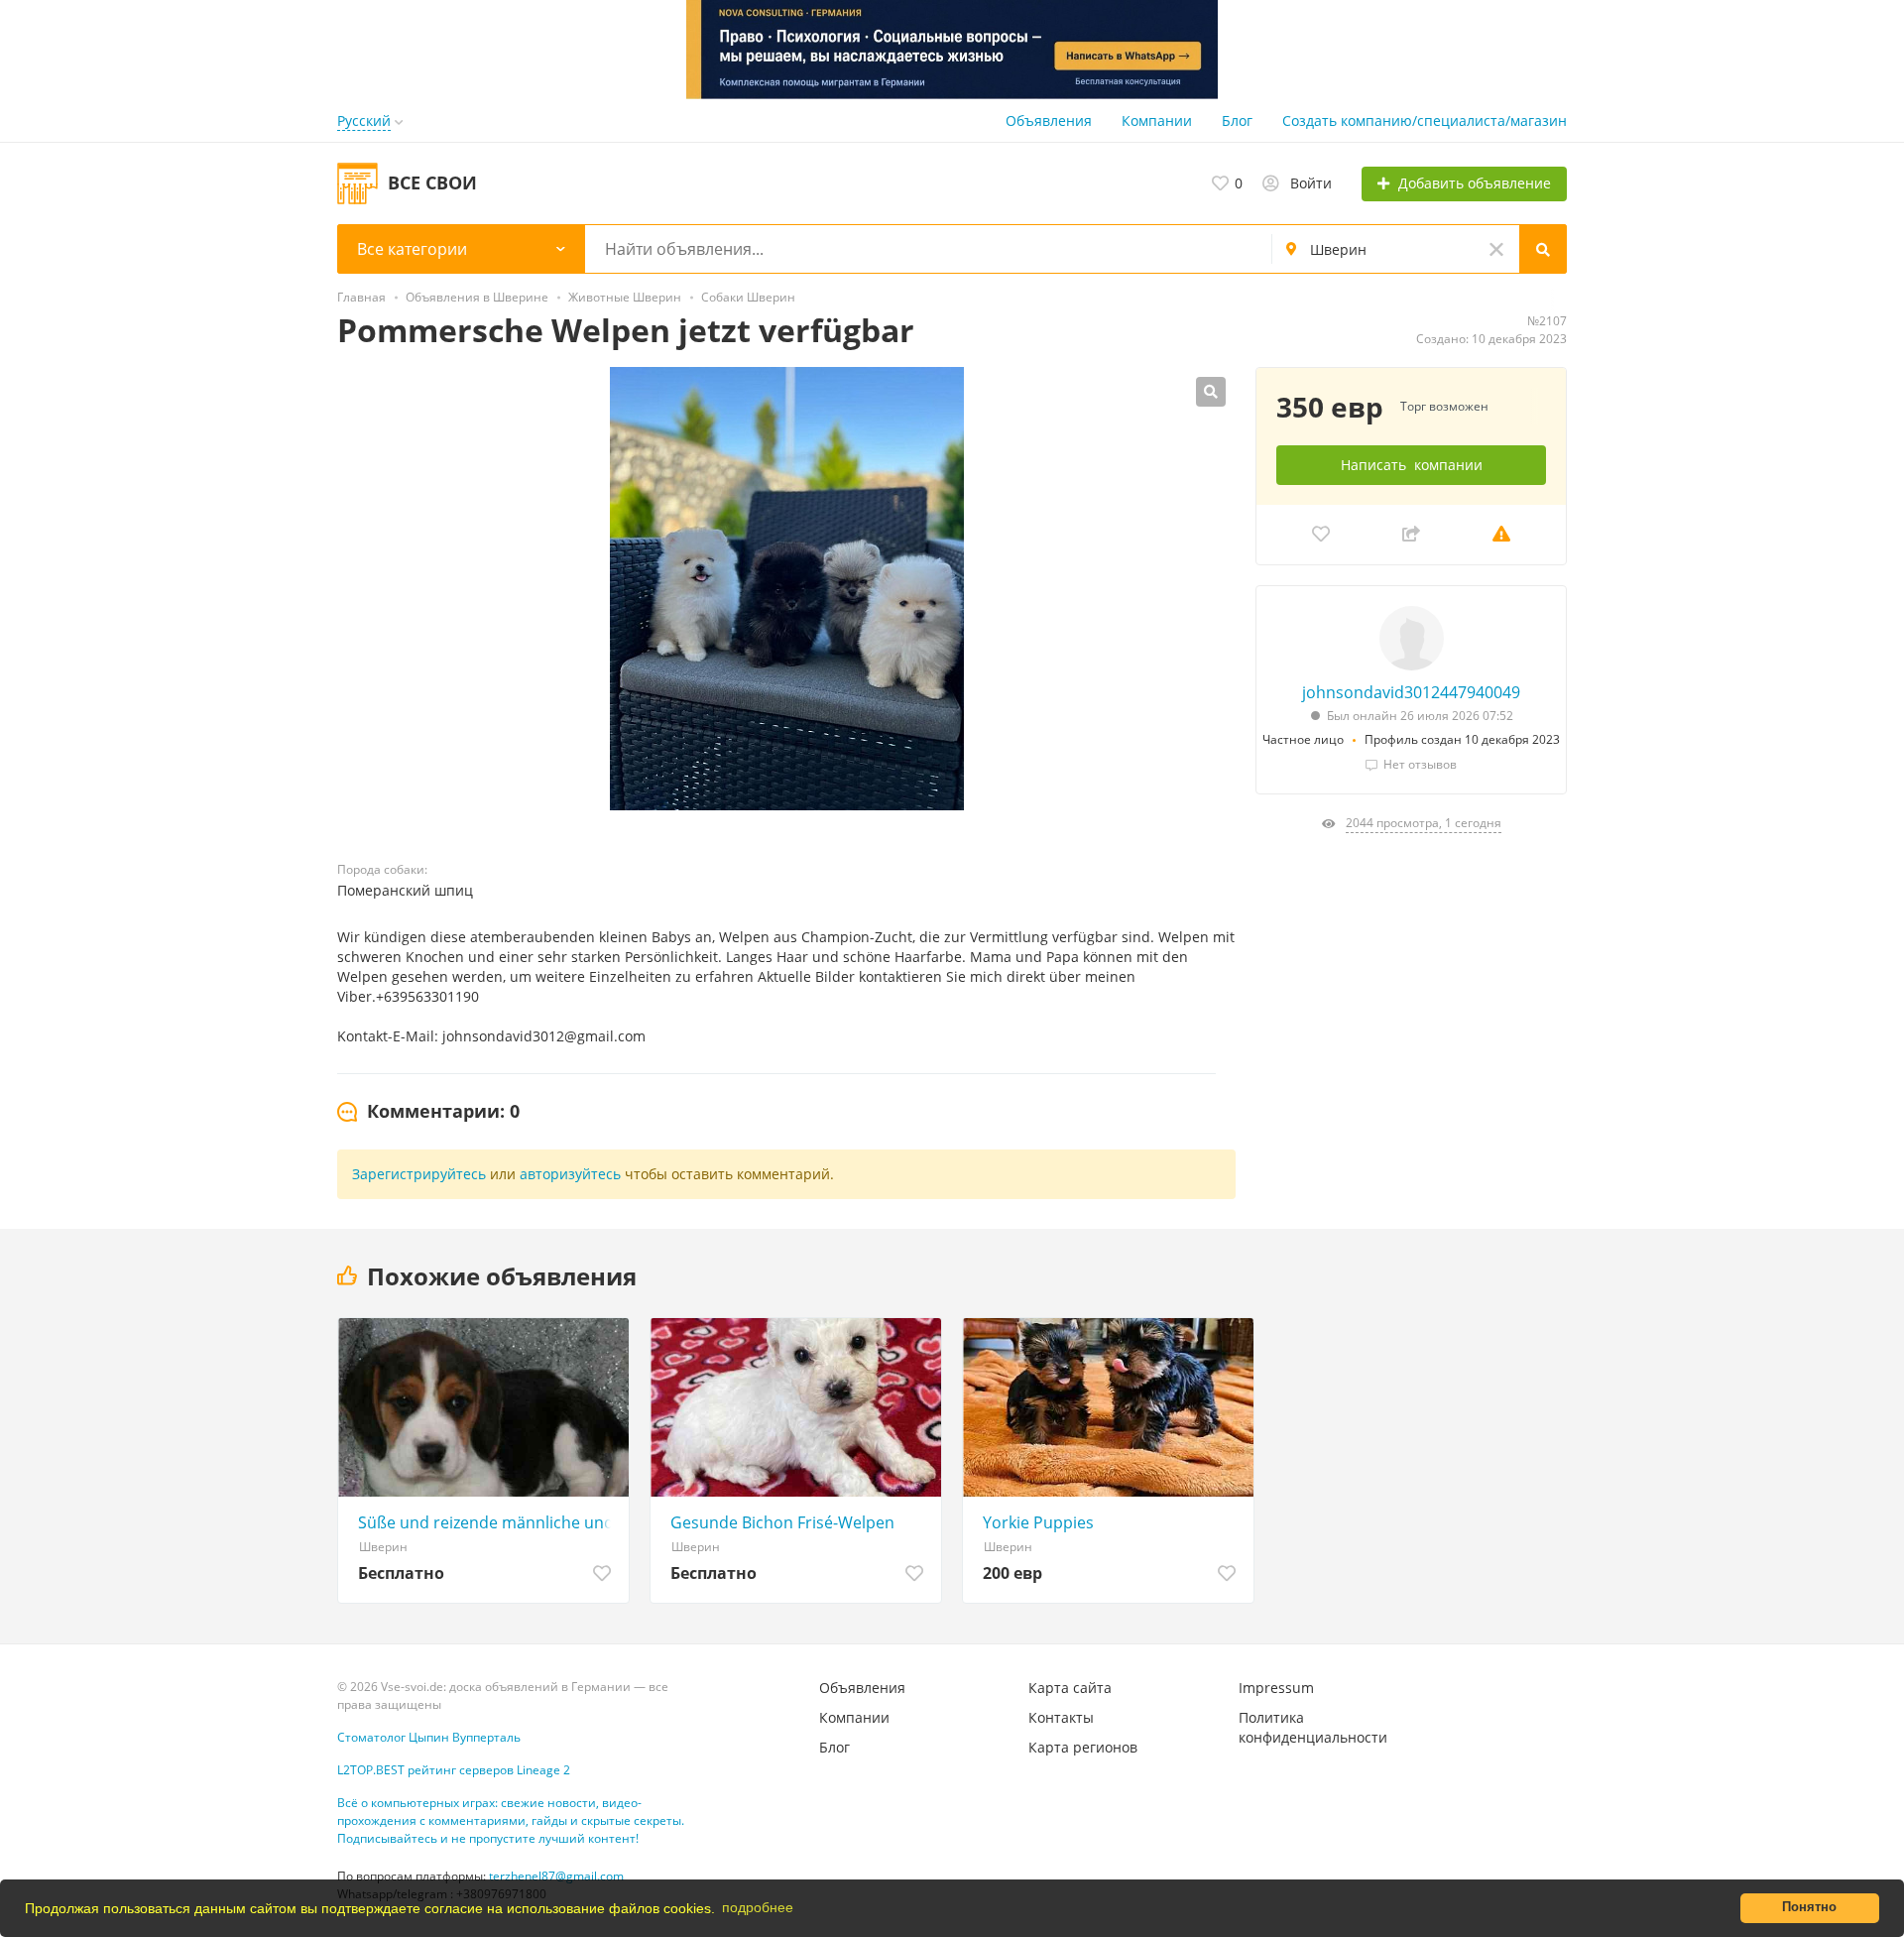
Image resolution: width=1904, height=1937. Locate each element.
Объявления (1049, 121)
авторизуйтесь (570, 1174)
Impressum (1276, 1688)
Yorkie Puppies (1038, 1522)
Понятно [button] (1809, 1907)
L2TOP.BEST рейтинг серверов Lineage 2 (454, 1770)
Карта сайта (1070, 1688)
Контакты (1061, 1717)
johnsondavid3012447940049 (1411, 692)
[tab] (428, 1112)
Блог (1237, 121)
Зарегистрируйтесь (419, 1174)
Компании (1157, 121)
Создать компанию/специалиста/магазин (1425, 121)
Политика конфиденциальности (1313, 1727)
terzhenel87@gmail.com (556, 1876)
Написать (1412, 465)
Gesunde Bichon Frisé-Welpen (782, 1522)
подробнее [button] (758, 1907)
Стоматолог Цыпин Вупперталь (429, 1737)
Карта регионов (1083, 1747)
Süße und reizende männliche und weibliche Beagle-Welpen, (488, 1522)
